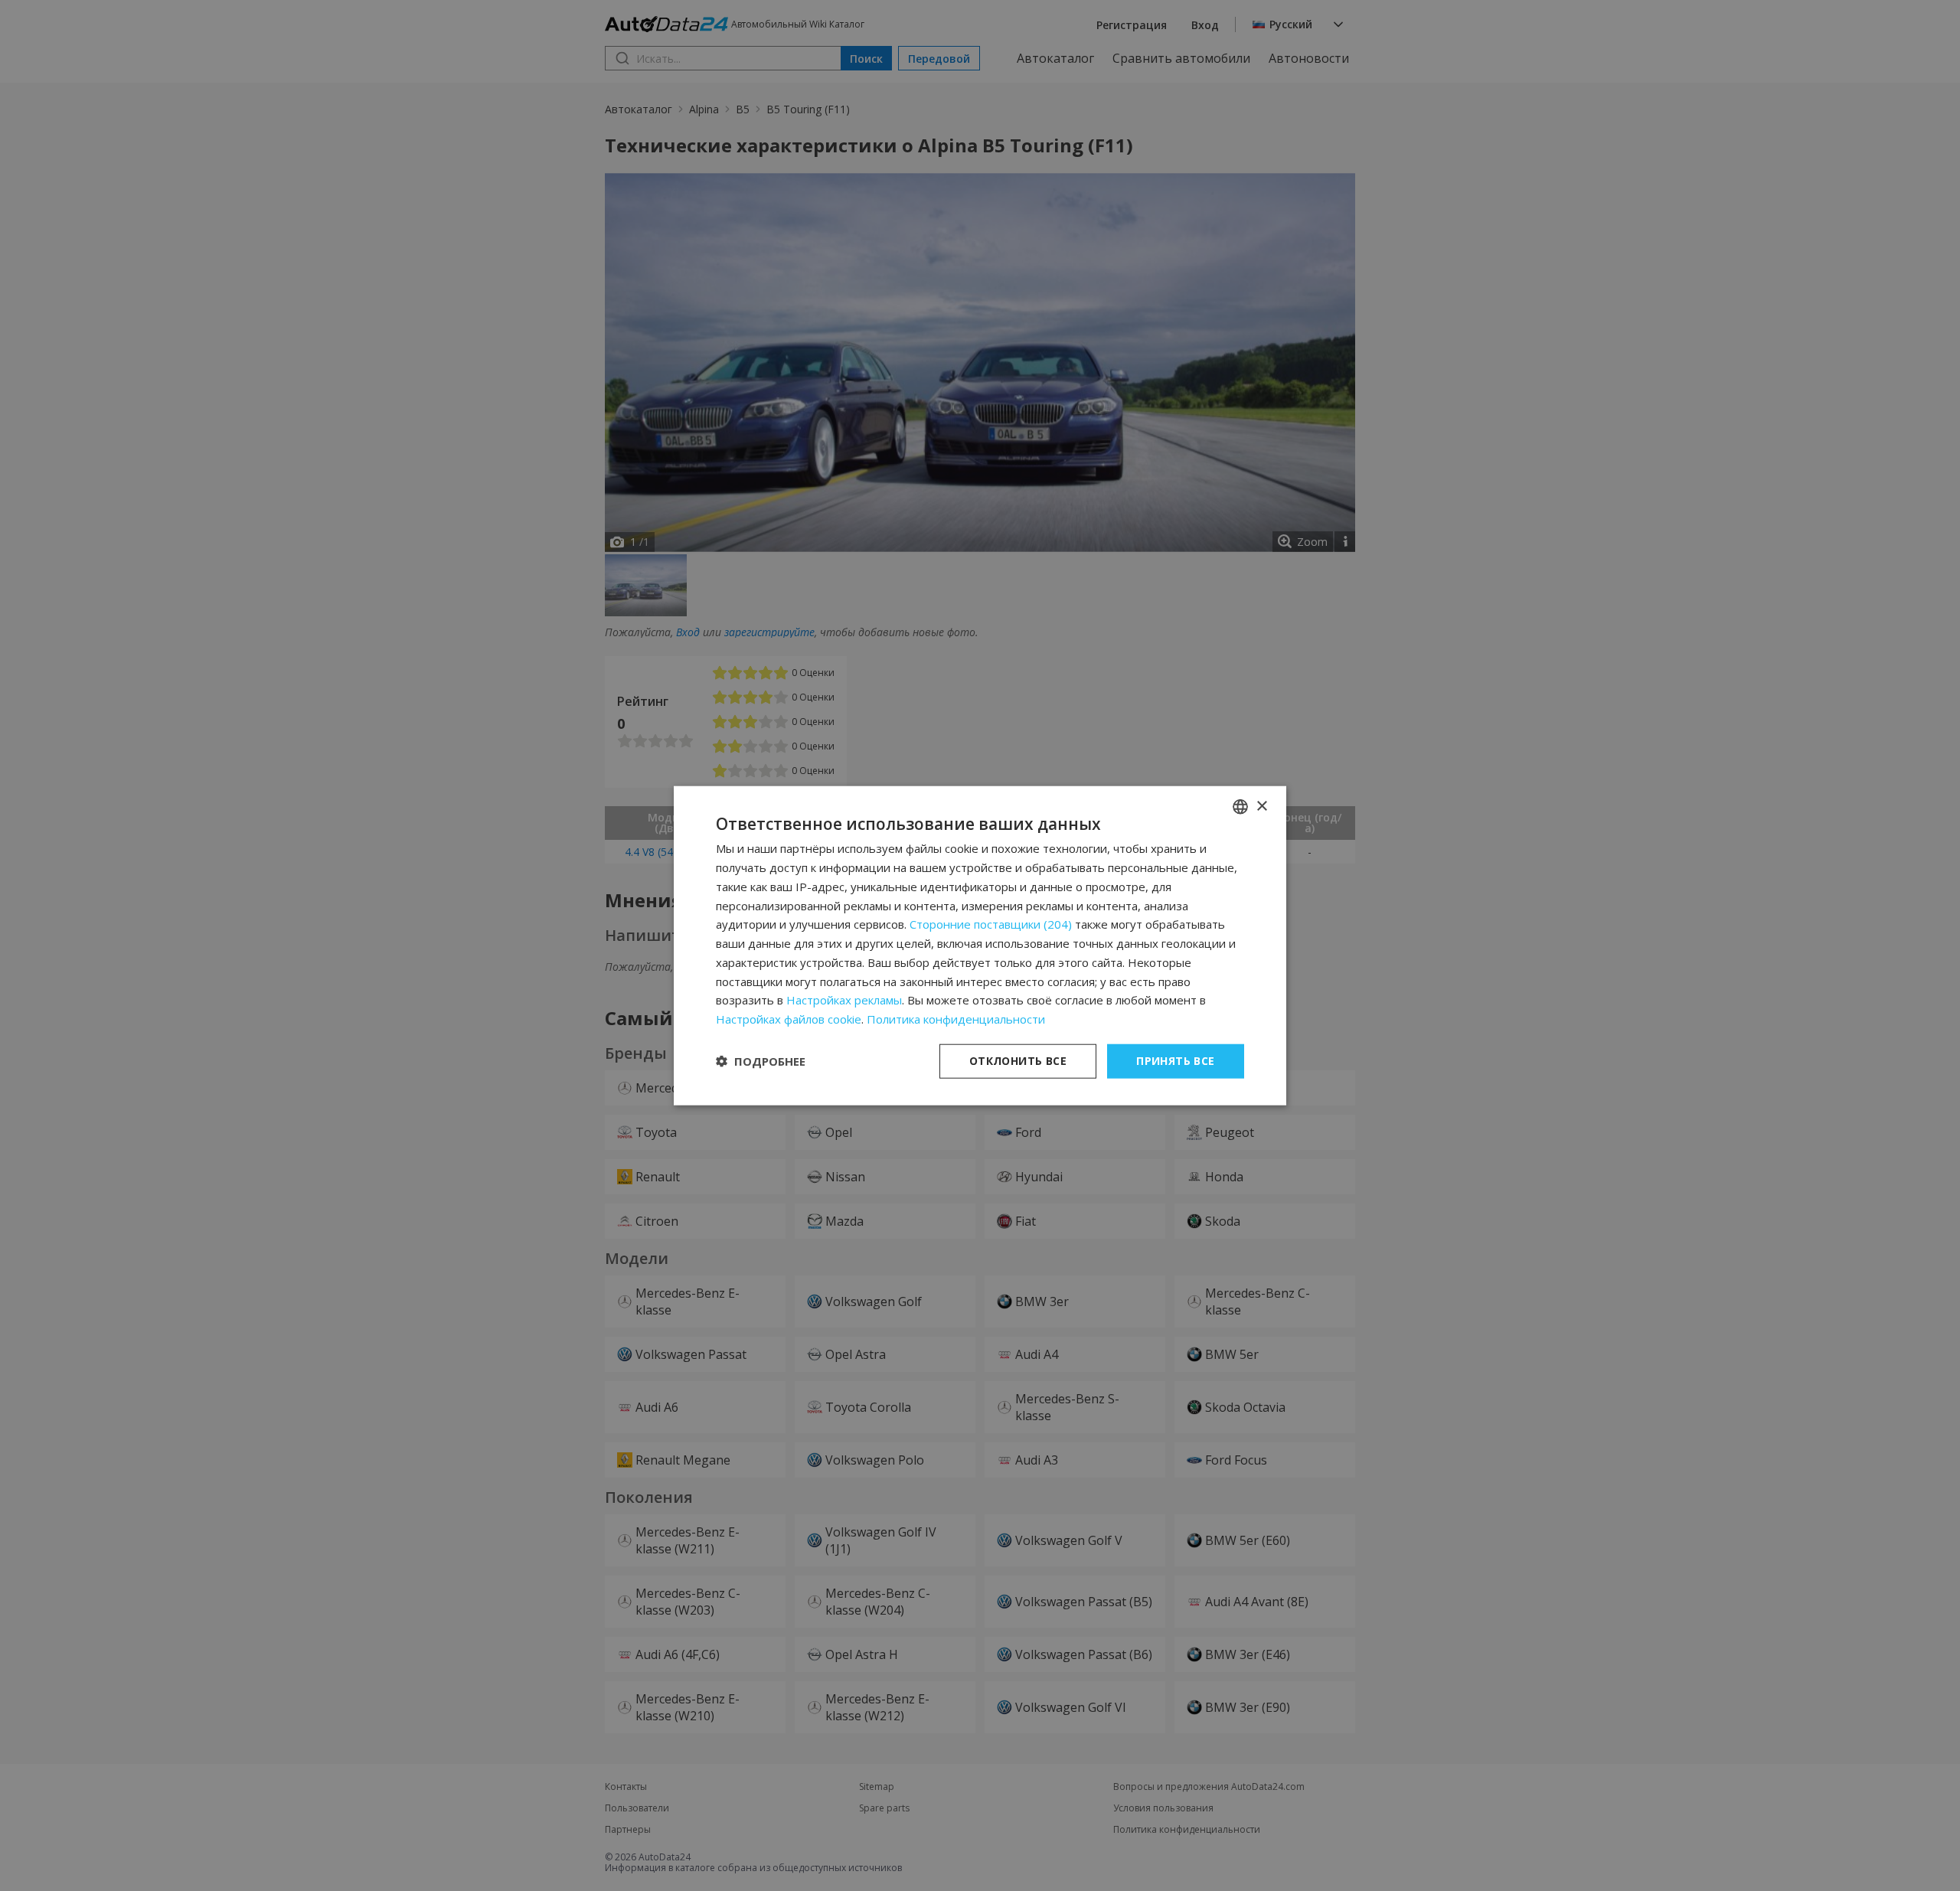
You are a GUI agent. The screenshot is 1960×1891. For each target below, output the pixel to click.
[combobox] (1240, 807)
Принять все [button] (1175, 1061)
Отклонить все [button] (1018, 1061)
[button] (761, 1061)
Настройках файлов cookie (789, 1019)
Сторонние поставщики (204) (991, 924)
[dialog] (980, 946)
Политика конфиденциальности (956, 1019)
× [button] (1261, 806)
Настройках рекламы (844, 1000)
